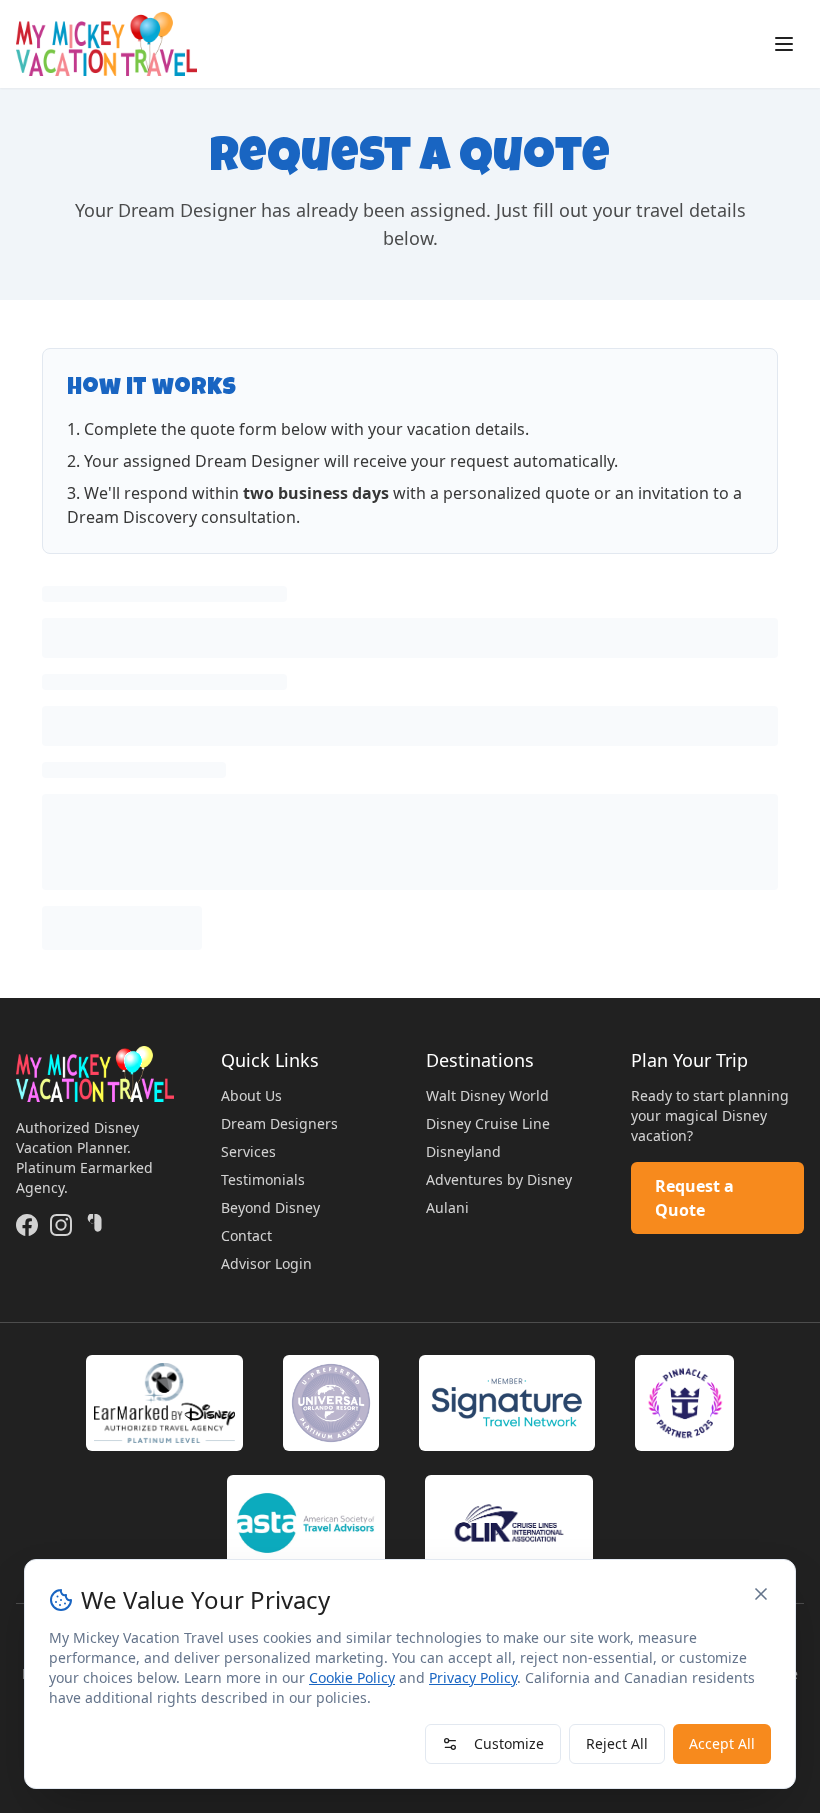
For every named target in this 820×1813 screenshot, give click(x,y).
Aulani (447, 1207)
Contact (246, 1235)
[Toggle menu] (784, 44)
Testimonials (263, 1179)
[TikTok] (95, 1225)
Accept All (722, 1743)
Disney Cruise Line (488, 1123)
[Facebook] (27, 1225)
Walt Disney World (487, 1095)
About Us (251, 1095)
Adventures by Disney (499, 1179)
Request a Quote (694, 1198)
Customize (509, 1743)
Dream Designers (279, 1123)
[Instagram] (61, 1225)
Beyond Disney (270, 1207)
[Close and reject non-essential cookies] (761, 1594)
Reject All (617, 1743)
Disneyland (463, 1151)
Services (248, 1151)
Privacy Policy (473, 1677)
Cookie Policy (352, 1677)
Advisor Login (266, 1263)
